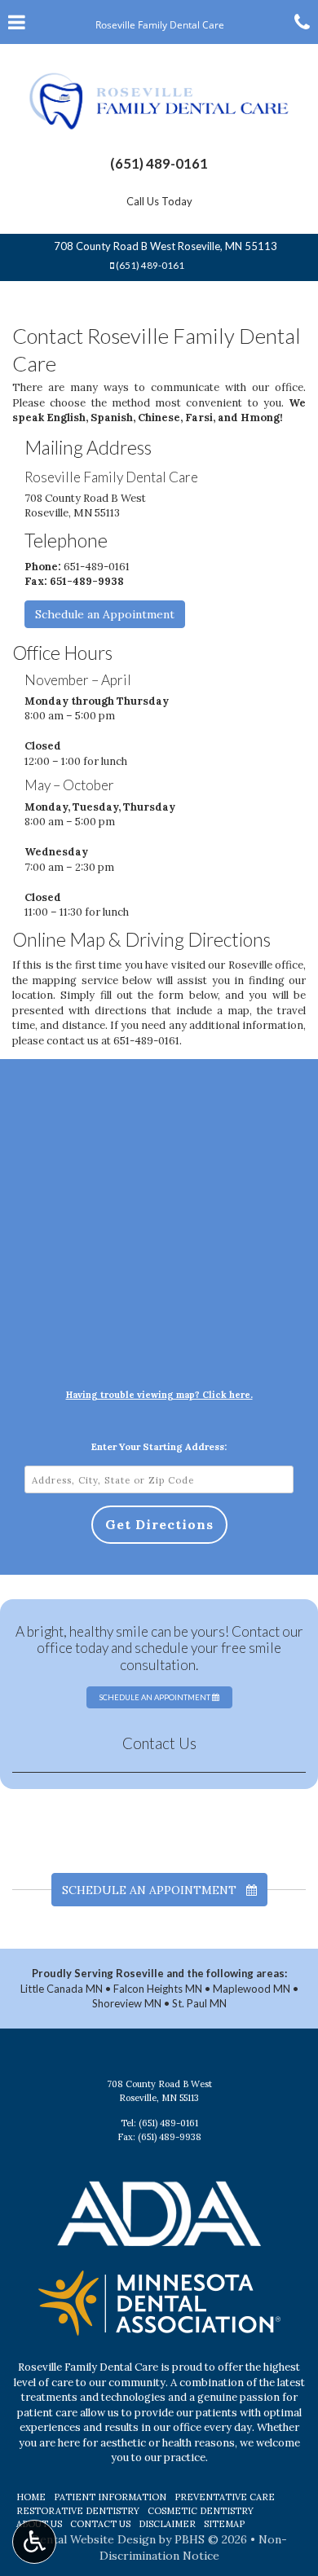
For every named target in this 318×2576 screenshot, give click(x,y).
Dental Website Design (93, 2539)
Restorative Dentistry (78, 2511)
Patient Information (110, 2497)
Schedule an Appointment (105, 614)
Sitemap (224, 2524)
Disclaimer (167, 2524)
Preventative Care (225, 2497)
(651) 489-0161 (159, 163)
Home (31, 2497)
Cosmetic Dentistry (201, 2511)
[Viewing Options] (34, 2542)
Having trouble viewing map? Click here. (159, 1395)
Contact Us (159, 1743)
